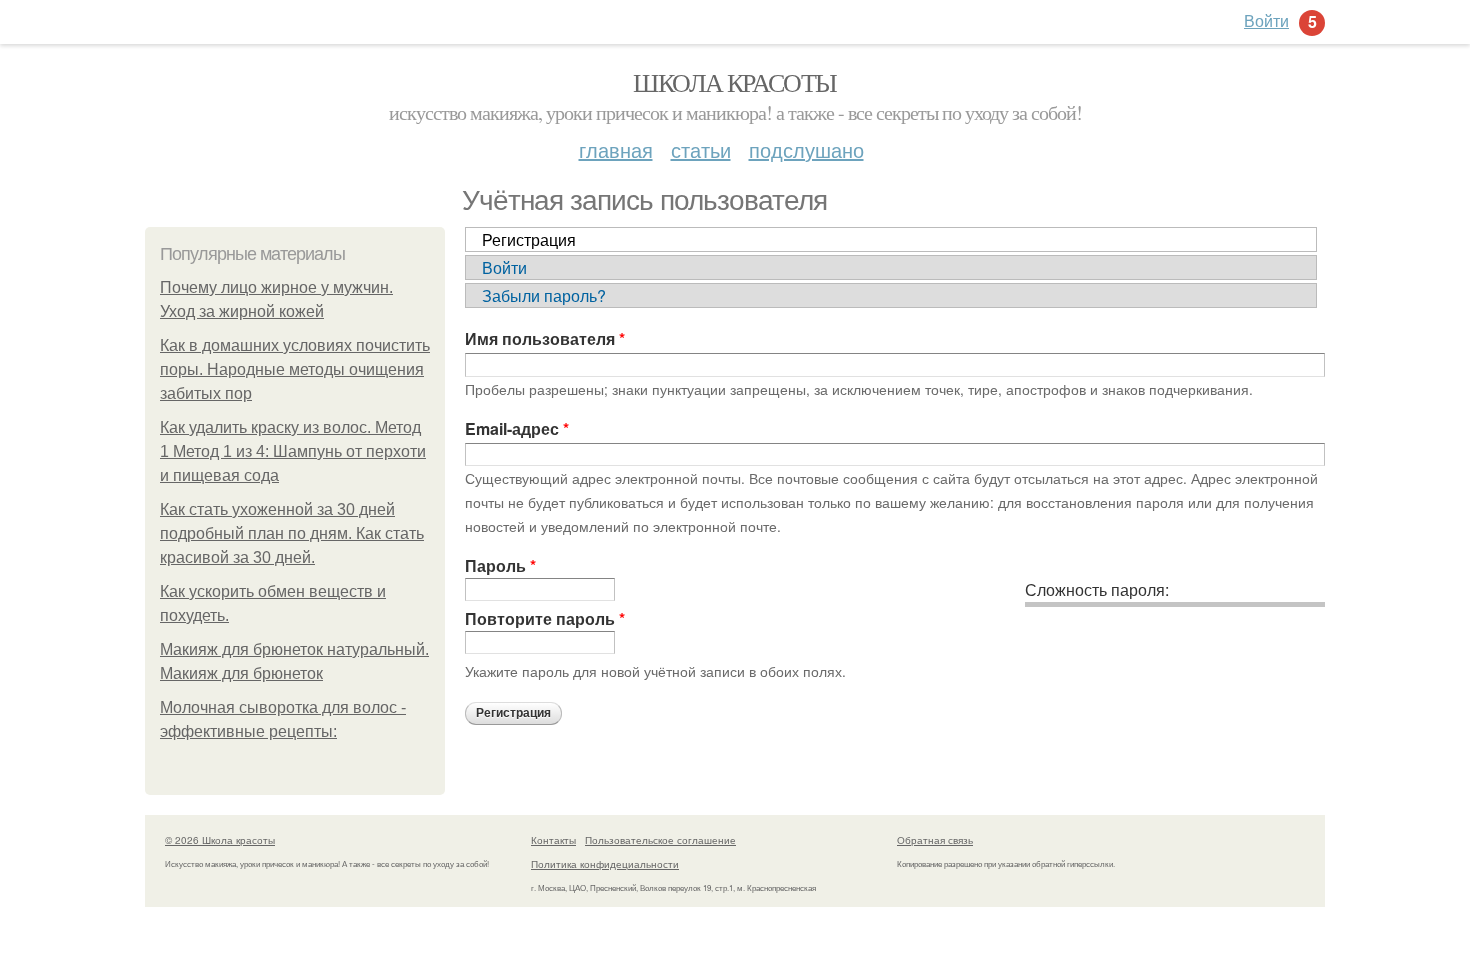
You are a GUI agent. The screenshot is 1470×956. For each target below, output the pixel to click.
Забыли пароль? (544, 295)
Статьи (701, 149)
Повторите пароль (545, 618)
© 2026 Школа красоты (220, 840)
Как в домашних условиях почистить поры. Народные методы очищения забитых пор (295, 369)
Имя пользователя (545, 338)
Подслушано (806, 149)
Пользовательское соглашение (660, 840)
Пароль (500, 565)
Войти (504, 267)
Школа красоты (734, 82)
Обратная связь (935, 840)
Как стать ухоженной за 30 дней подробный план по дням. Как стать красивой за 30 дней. (292, 533)
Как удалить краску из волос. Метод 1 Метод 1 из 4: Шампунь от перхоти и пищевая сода (293, 451)
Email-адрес (517, 428)
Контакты (553, 840)
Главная (616, 149)
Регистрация (529, 239)
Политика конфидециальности (605, 864)
